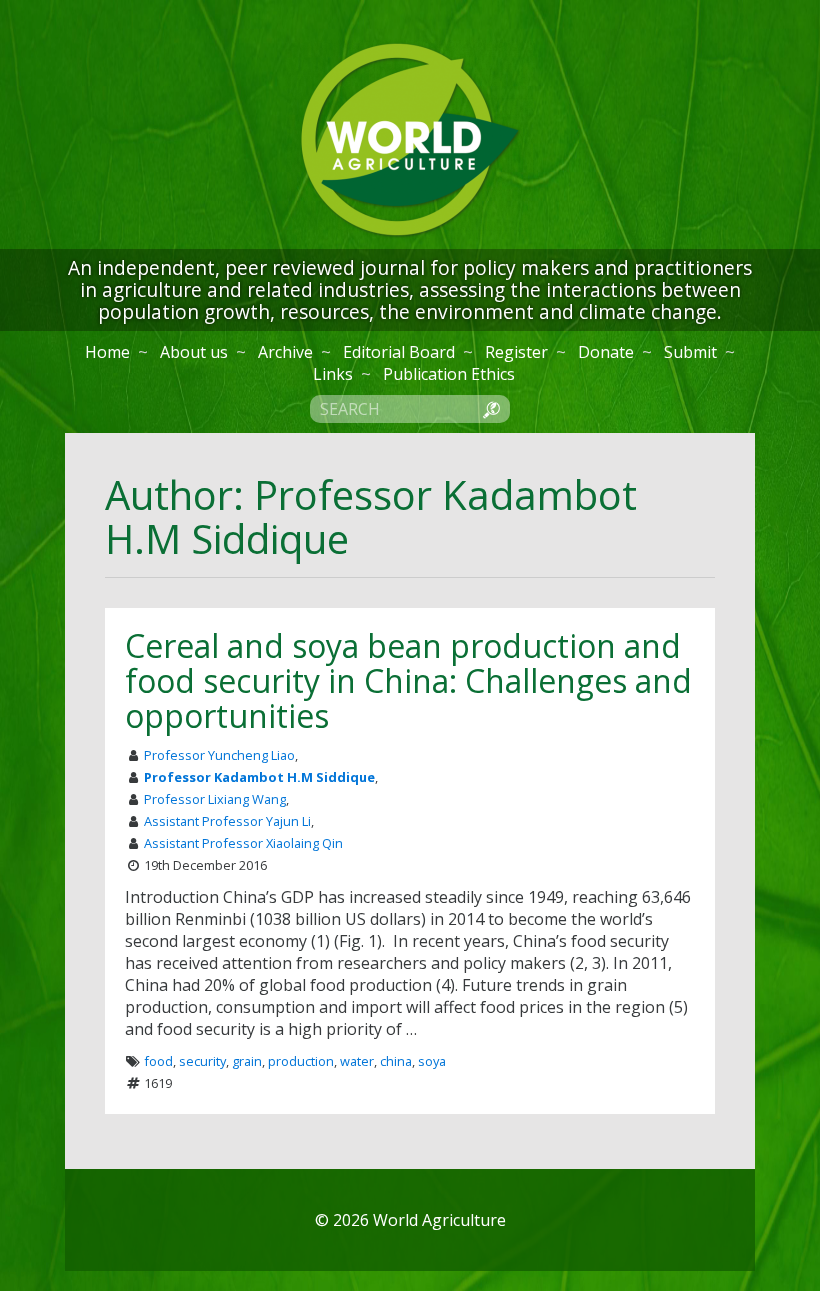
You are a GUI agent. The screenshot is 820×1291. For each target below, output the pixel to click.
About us (194, 352)
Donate (606, 352)
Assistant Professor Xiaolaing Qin (243, 843)
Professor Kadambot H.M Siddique (259, 777)
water (357, 1061)
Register (516, 352)
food (158, 1061)
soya (432, 1061)
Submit (690, 352)
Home (107, 352)
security (202, 1061)
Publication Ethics (449, 374)
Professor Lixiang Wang (215, 799)
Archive (285, 352)
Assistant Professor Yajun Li (227, 821)
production (301, 1061)
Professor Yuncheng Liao (219, 755)
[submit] (491, 408)
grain (247, 1061)
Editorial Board (399, 352)
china (396, 1061)
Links (333, 374)
